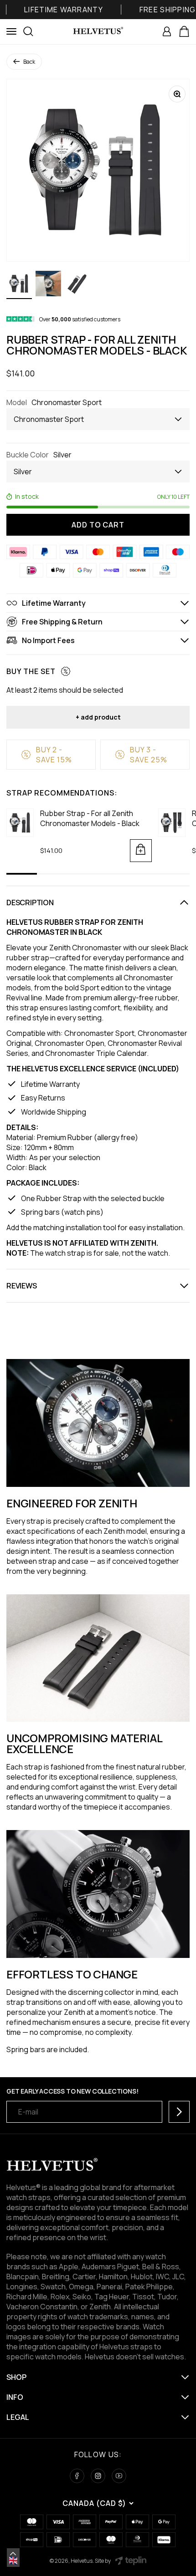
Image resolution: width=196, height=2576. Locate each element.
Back (29, 62)
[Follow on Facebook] (77, 2476)
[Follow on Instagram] (98, 2476)
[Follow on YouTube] (119, 2476)
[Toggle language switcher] (13, 2554)
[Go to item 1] (19, 285)
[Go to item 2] (48, 285)
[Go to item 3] (77, 285)
